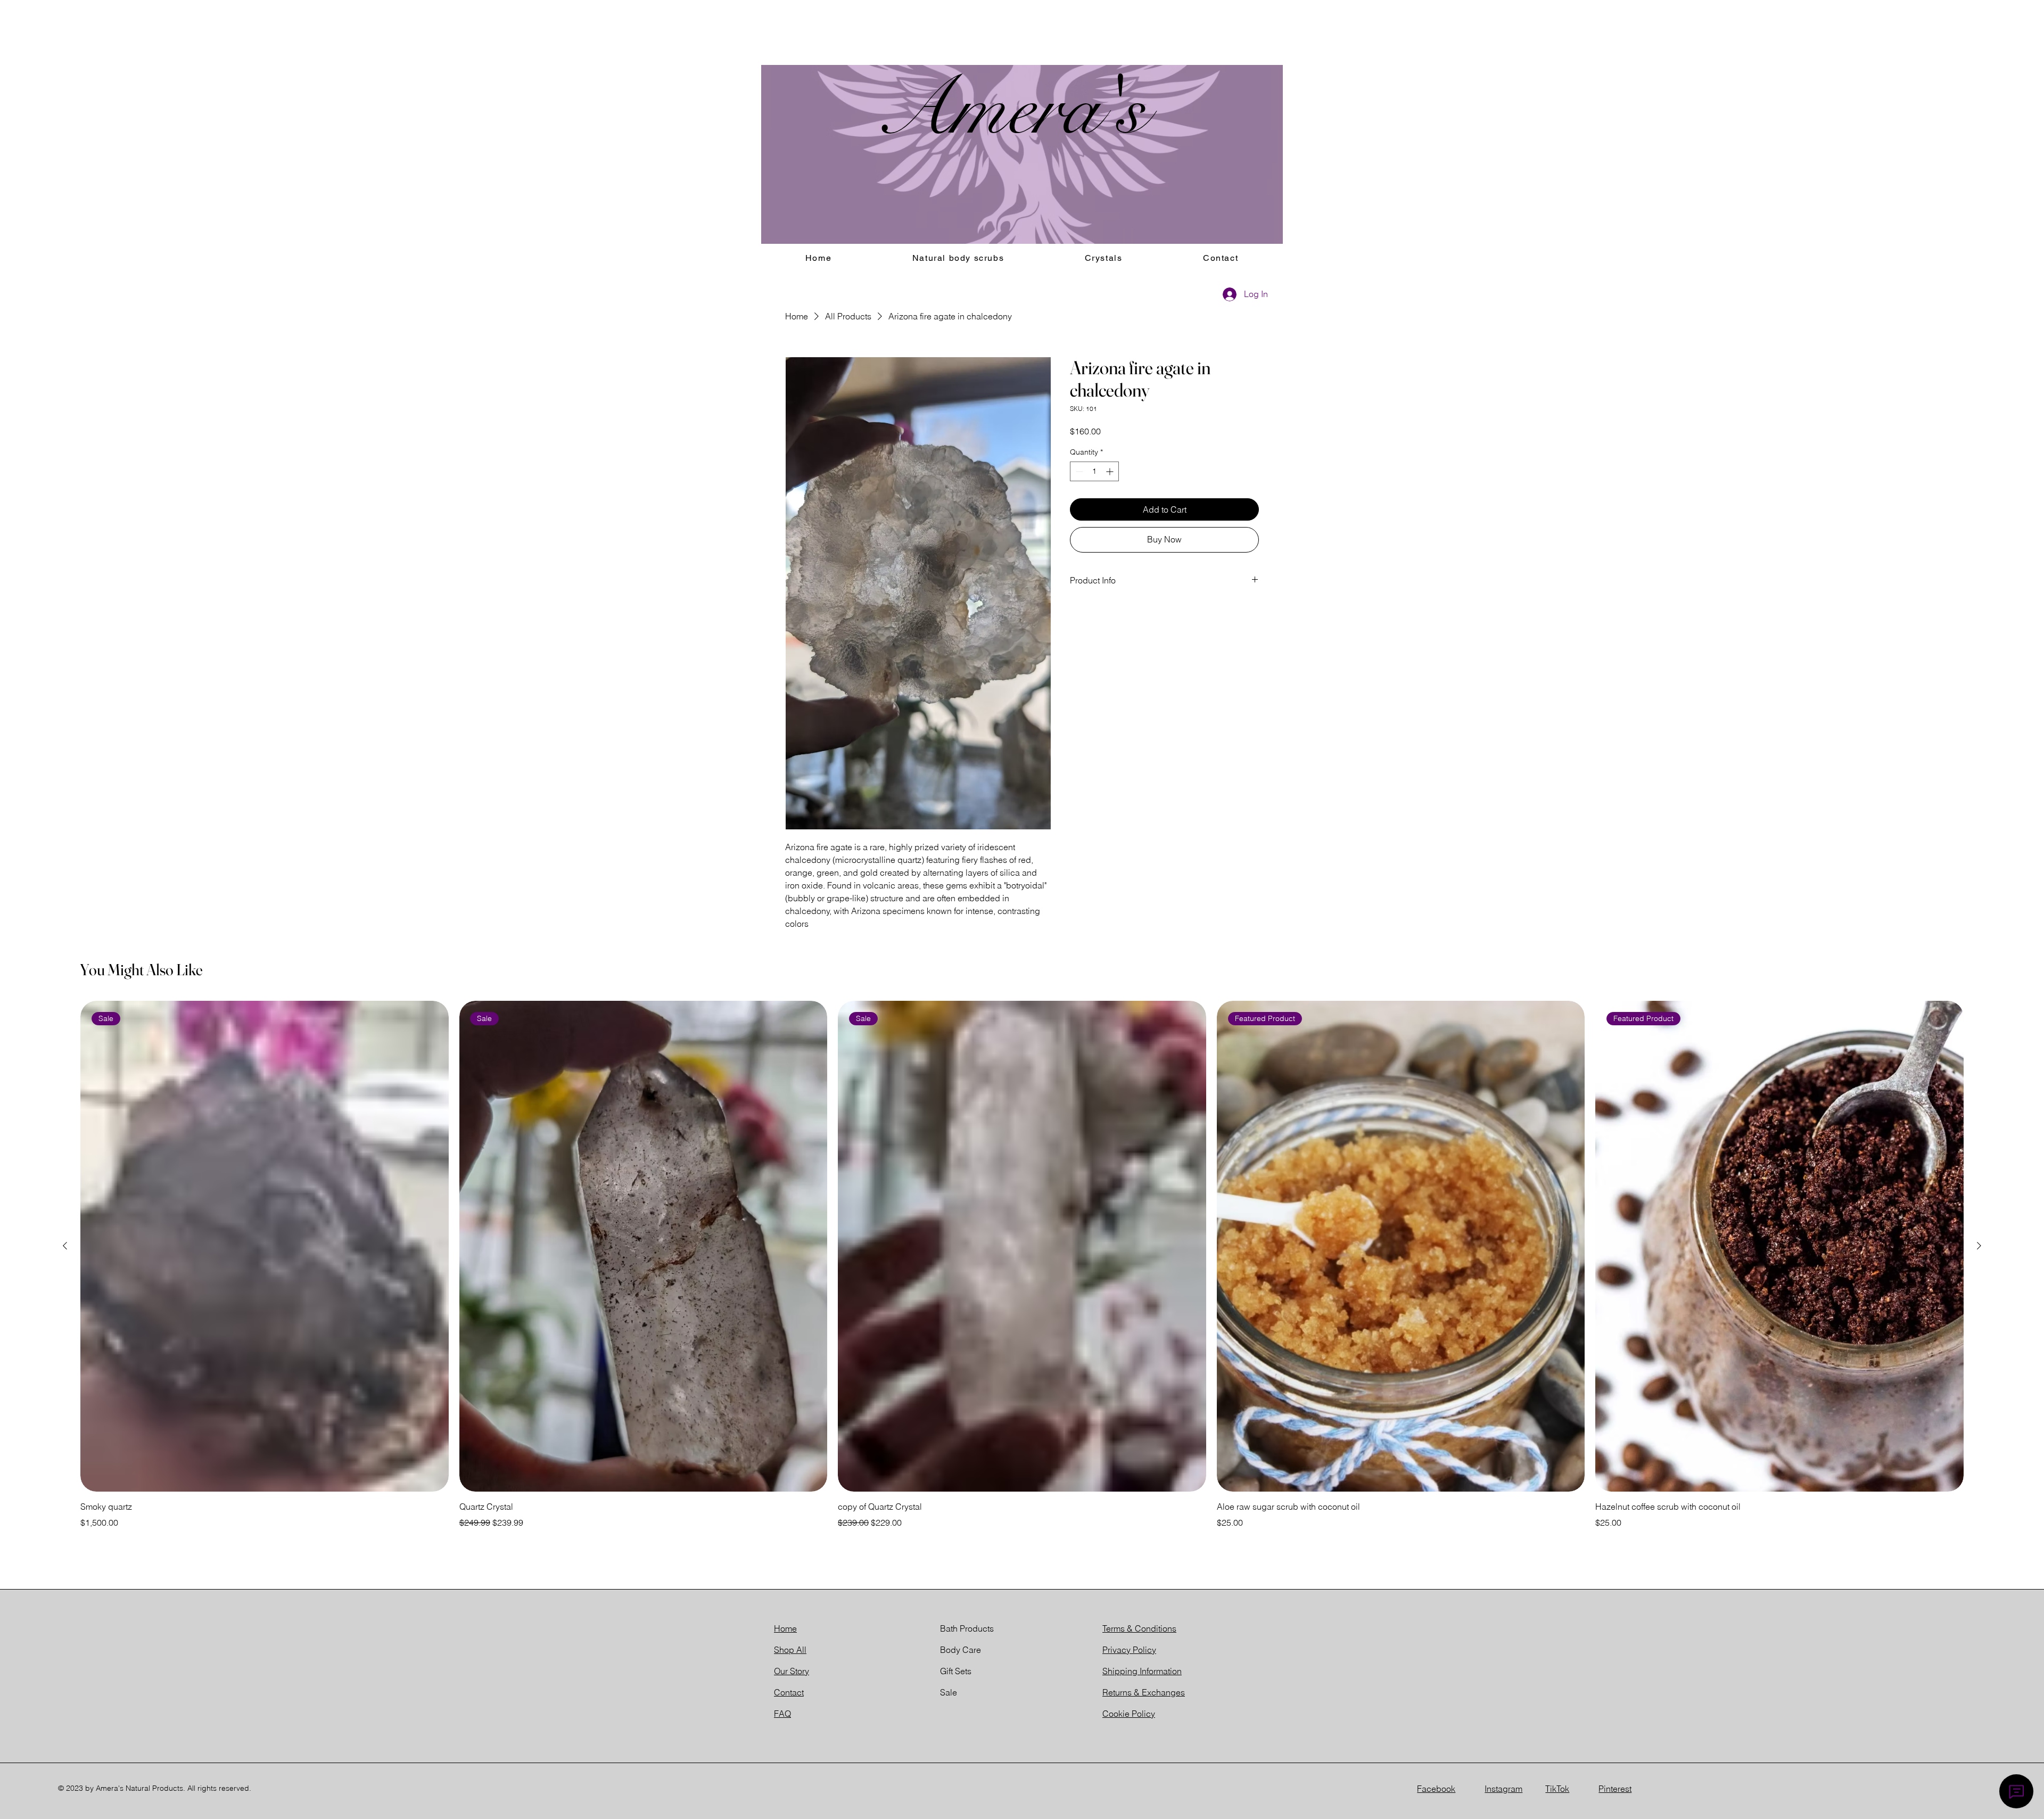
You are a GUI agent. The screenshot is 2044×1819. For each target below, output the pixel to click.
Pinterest (1615, 1789)
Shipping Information (1142, 1671)
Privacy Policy (1129, 1650)
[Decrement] (1078, 471)
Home (785, 1628)
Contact (789, 1692)
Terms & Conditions (1139, 1628)
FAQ (782, 1714)
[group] (1022, 1265)
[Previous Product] (65, 1246)
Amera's (1011, 109)
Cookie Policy (1129, 1714)
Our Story (792, 1671)
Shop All (790, 1650)
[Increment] (1111, 471)
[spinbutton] (1094, 471)
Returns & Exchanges (1144, 1692)
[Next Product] (1979, 1246)
